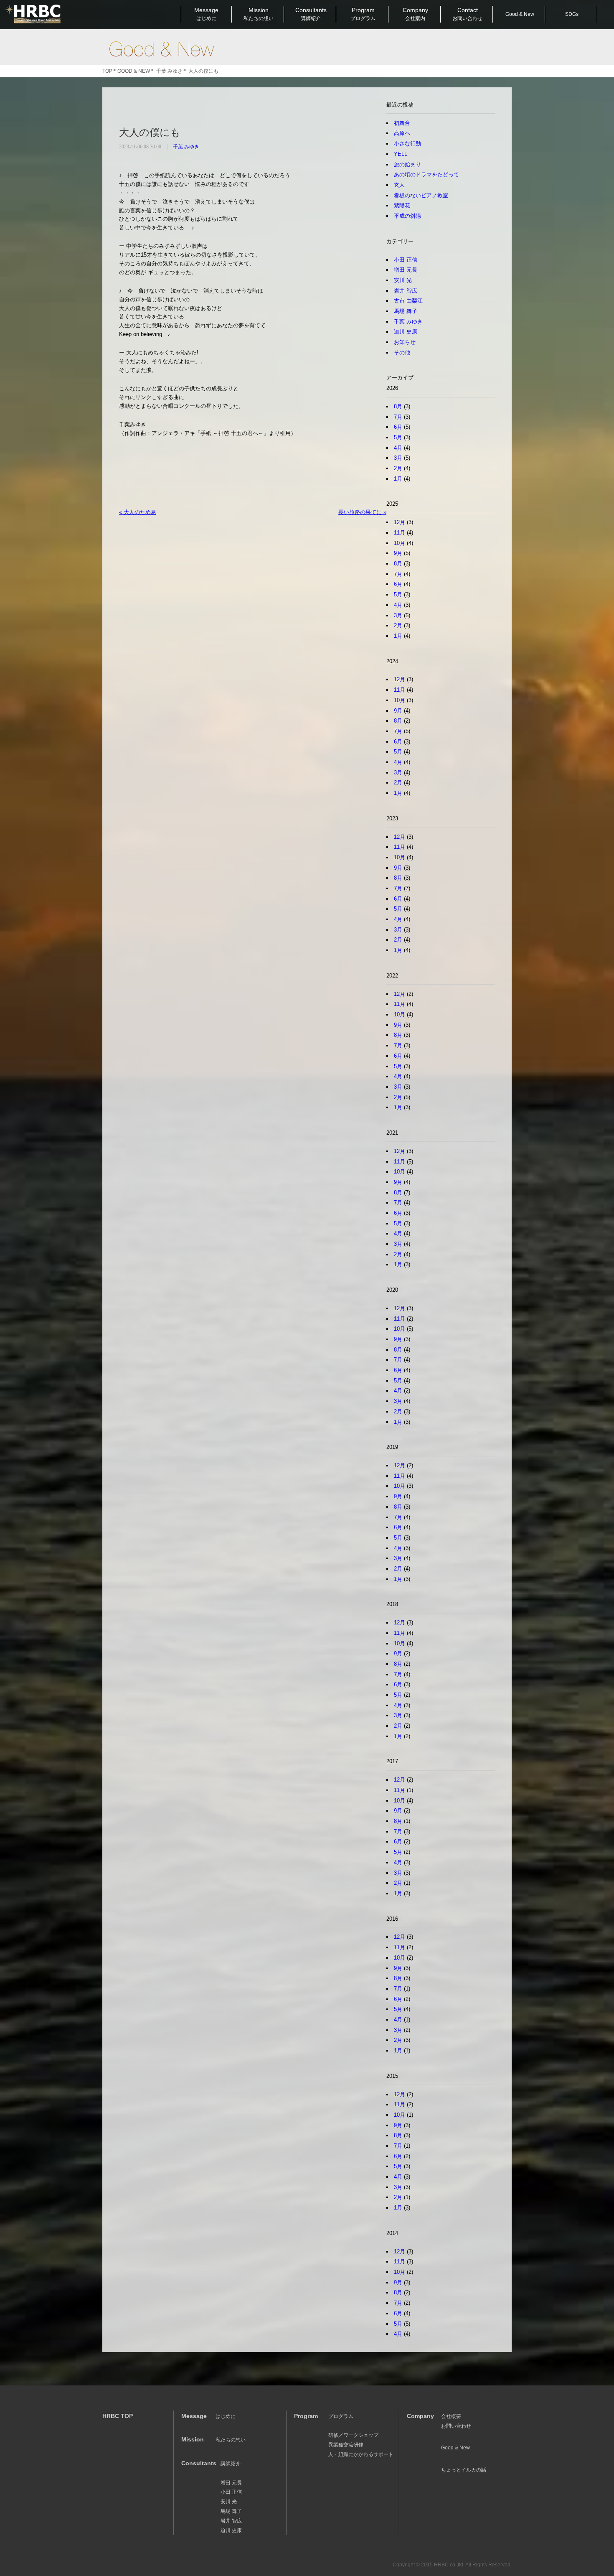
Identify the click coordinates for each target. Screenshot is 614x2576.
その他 (402, 353)
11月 (400, 533)
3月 (398, 458)
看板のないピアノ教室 (421, 195)
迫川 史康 (406, 332)
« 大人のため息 (138, 512)
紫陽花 (402, 205)
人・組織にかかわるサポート (361, 2454)
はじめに (226, 2416)
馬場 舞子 (406, 311)
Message (206, 14)
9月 (398, 553)
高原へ (402, 133)
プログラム (341, 2416)
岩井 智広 (406, 291)
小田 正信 (406, 260)
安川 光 (403, 280)
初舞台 (402, 123)
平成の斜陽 (407, 216)
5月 (398, 437)
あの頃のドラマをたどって (426, 174)
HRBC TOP (118, 2416)
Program (363, 14)
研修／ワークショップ (353, 2435)
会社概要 (451, 2416)
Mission (259, 14)
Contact (467, 14)
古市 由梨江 (408, 301)
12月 (400, 522)
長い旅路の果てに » (362, 512)
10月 (400, 543)
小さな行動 (407, 144)
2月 (398, 468)
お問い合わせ (456, 2426)
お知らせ (405, 342)
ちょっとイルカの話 (464, 2470)
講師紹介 (231, 2464)
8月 (398, 406)
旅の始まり (407, 164)
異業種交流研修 (346, 2445)
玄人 (399, 185)
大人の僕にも (150, 132)
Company (415, 14)
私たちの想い (231, 2440)
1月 (398, 479)
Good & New (161, 49)
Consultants (311, 14)
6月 (398, 427)
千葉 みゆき (186, 147)
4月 (398, 448)
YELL (401, 154)
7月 (398, 417)
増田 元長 (406, 270)
